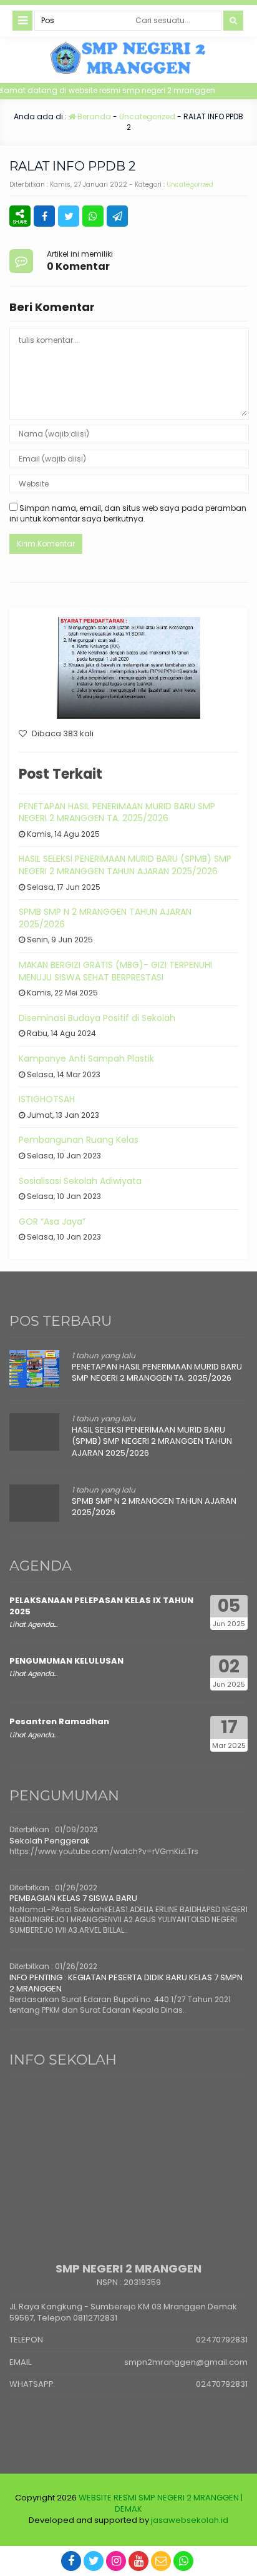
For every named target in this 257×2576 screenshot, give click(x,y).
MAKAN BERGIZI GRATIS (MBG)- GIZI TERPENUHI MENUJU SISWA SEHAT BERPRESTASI (115, 971)
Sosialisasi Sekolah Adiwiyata (80, 1181)
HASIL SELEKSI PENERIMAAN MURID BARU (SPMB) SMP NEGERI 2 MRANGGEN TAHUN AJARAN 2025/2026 (125, 865)
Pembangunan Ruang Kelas (79, 1140)
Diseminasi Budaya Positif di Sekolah (97, 1018)
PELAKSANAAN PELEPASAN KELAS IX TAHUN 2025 (101, 1606)
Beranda (93, 116)
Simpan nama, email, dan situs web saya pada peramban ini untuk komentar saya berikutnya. (128, 513)
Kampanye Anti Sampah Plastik (86, 1059)
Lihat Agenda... (33, 1624)
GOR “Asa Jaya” (52, 1221)
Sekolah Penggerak (50, 1841)
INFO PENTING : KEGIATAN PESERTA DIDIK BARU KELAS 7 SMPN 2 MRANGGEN (126, 1983)
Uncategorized (147, 116)
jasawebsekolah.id (190, 2520)
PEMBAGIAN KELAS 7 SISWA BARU (73, 1898)
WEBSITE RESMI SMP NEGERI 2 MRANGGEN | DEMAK (161, 2503)
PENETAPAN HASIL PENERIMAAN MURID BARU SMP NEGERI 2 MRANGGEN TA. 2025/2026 (117, 812)
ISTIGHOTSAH (47, 1099)
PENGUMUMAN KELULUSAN (66, 1661)
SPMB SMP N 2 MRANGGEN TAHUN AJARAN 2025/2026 (105, 918)
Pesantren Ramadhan (59, 1721)
